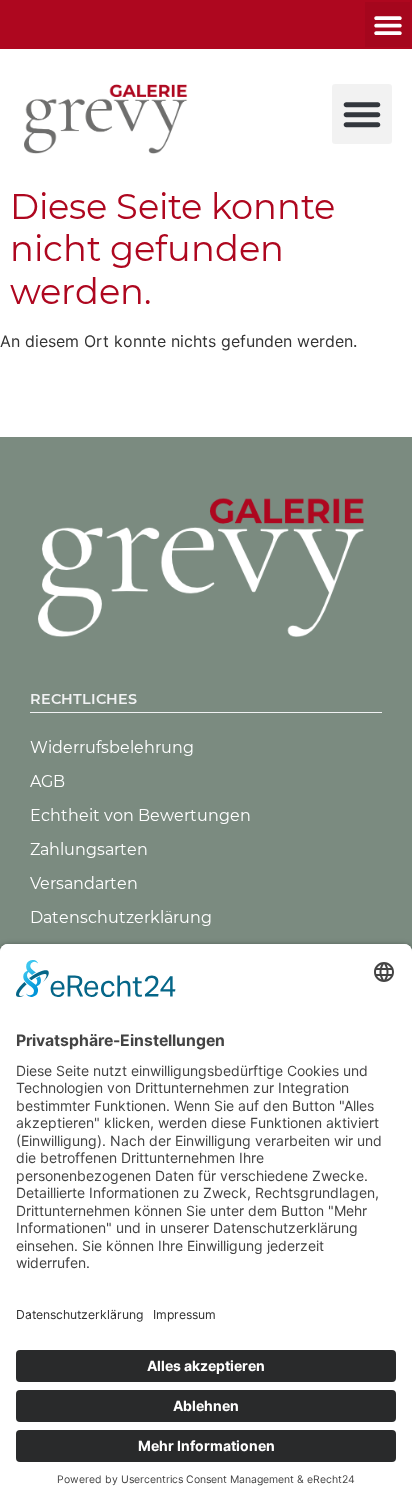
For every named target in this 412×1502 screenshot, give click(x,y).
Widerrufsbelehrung (112, 747)
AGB (47, 781)
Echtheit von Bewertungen (140, 815)
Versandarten (84, 883)
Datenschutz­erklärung (121, 917)
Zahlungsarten (89, 849)
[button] (387, 24)
